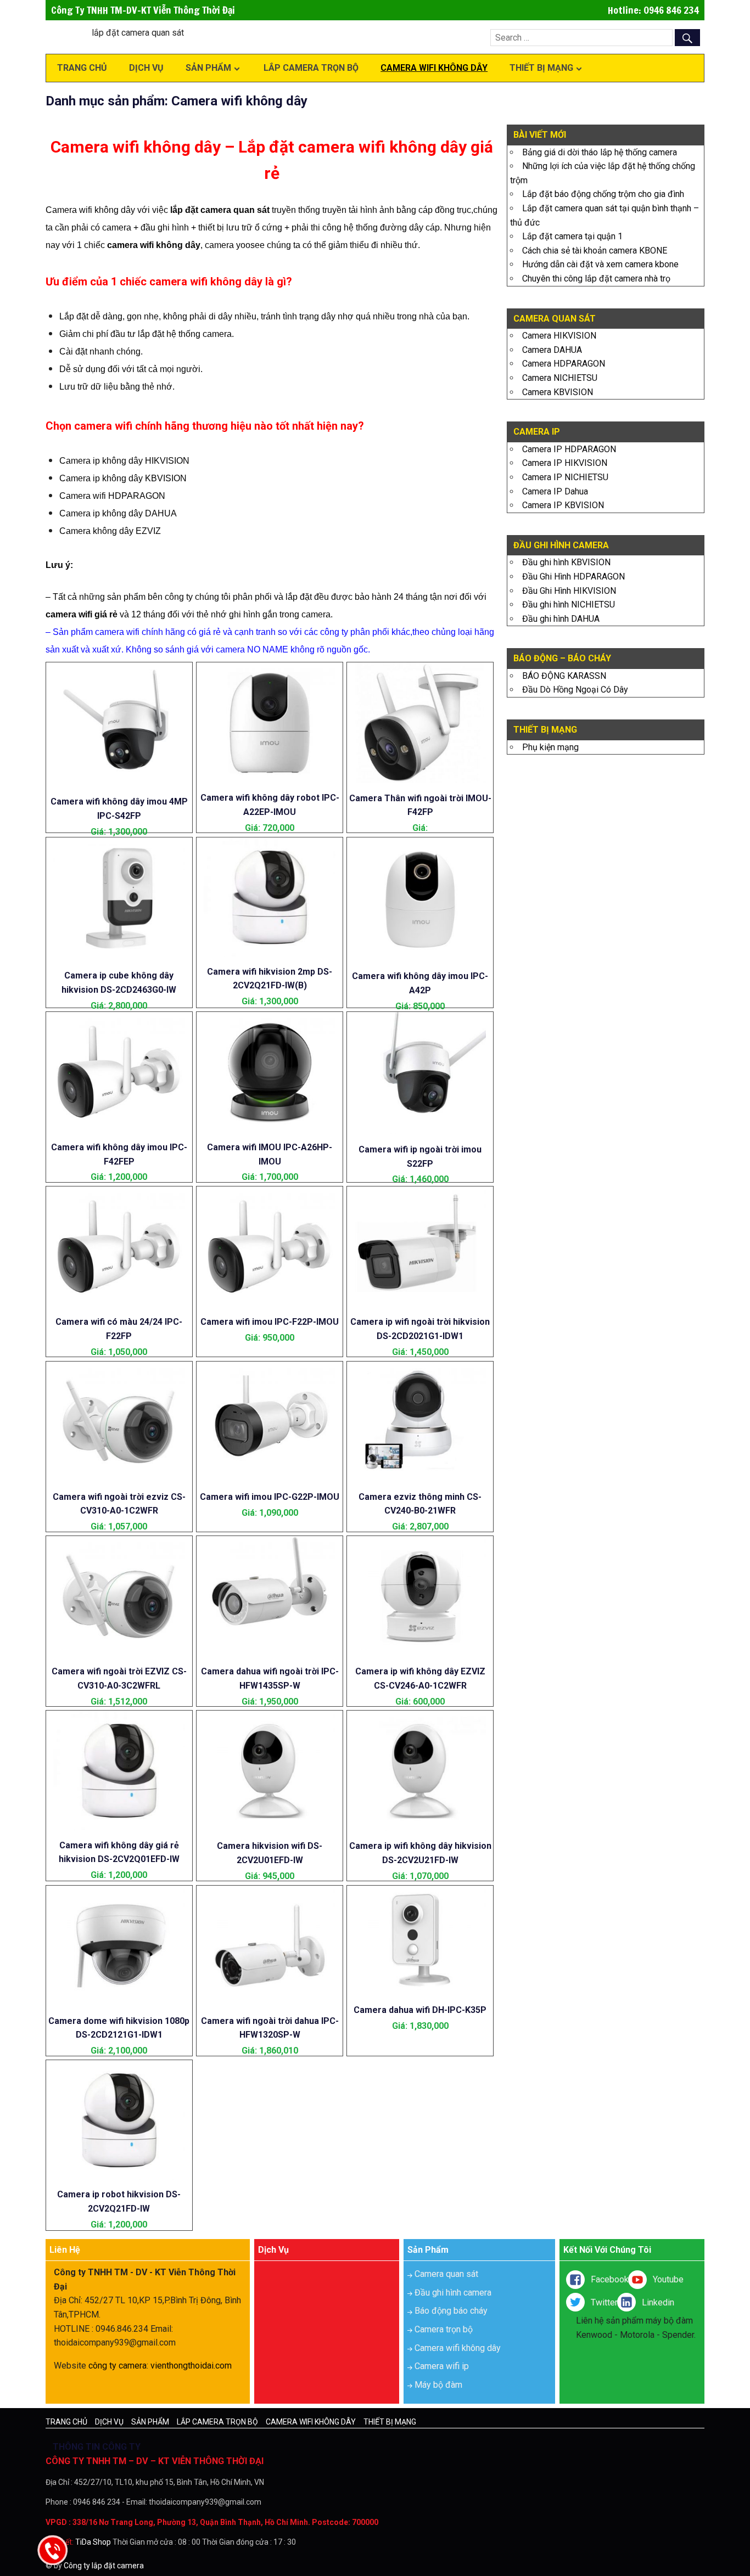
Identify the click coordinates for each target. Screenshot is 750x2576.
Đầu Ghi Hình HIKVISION (569, 591)
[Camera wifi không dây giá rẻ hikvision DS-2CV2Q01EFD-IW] (119, 1827)
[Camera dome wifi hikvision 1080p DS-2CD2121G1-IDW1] (119, 2003)
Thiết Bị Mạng (541, 68)
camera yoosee (235, 245)
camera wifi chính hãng (140, 632)
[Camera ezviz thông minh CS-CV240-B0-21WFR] (420, 1479)
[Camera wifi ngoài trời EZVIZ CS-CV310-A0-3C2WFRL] (119, 1654)
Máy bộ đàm (438, 2385)
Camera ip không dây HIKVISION (124, 461)
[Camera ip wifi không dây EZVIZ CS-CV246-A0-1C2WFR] (420, 1654)
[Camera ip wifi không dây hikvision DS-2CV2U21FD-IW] (420, 1828)
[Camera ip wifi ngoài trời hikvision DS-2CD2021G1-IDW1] (420, 1304)
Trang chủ (82, 68)
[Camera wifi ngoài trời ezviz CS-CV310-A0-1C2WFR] (119, 1479)
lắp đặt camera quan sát (220, 210)
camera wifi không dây (154, 245)
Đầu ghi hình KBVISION (566, 562)
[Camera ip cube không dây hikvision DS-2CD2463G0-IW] (119, 957)
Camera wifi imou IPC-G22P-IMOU (270, 1497)
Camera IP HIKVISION (565, 463)
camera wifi (69, 614)
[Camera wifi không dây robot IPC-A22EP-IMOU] (269, 780)
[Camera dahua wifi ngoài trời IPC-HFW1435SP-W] (269, 1654)
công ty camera (117, 2366)
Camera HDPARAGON (564, 364)
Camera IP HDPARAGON (569, 449)
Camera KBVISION (558, 392)
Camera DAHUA (552, 350)
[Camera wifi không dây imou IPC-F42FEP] (119, 1129)
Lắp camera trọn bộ (311, 68)
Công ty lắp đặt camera (104, 2566)
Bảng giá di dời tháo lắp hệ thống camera (600, 152)
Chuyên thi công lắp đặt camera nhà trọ (596, 279)
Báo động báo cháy (451, 2311)
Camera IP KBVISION (563, 505)
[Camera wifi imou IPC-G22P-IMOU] (269, 1479)
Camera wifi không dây (434, 68)
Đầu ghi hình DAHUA (561, 619)
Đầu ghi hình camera (453, 2293)
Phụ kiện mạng (550, 747)
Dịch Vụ (146, 68)
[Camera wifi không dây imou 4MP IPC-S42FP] (119, 783)
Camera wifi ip (442, 2366)
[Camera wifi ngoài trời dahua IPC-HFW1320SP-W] (269, 2003)
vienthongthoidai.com (191, 2366)
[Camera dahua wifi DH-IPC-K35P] (420, 1992)
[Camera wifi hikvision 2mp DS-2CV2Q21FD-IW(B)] (269, 954)
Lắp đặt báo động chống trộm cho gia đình (603, 194)
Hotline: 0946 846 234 (653, 10)
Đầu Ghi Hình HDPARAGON (573, 576)
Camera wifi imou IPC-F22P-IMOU (270, 1322)
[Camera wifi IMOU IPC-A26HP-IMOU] (269, 1129)
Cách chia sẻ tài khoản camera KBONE (595, 251)
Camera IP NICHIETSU (565, 477)
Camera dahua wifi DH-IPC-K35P (420, 2010)
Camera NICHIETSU (560, 378)
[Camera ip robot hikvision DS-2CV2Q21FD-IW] (119, 2177)
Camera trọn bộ (444, 2329)
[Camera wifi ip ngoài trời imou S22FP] (420, 1131)
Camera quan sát (446, 2274)
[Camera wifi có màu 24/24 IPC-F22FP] (119, 1304)
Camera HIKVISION (559, 336)
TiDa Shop (93, 2542)
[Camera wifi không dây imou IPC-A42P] (420, 958)
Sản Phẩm (208, 68)
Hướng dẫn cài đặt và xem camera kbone (600, 264)
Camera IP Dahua (555, 491)
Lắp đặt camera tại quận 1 (572, 236)
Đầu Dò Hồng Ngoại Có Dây (575, 690)
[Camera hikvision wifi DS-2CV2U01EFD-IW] (269, 1828)
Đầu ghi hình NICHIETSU (569, 604)
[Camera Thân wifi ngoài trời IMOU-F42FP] (420, 780)
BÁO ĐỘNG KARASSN (564, 676)
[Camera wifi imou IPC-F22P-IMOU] (269, 1304)
